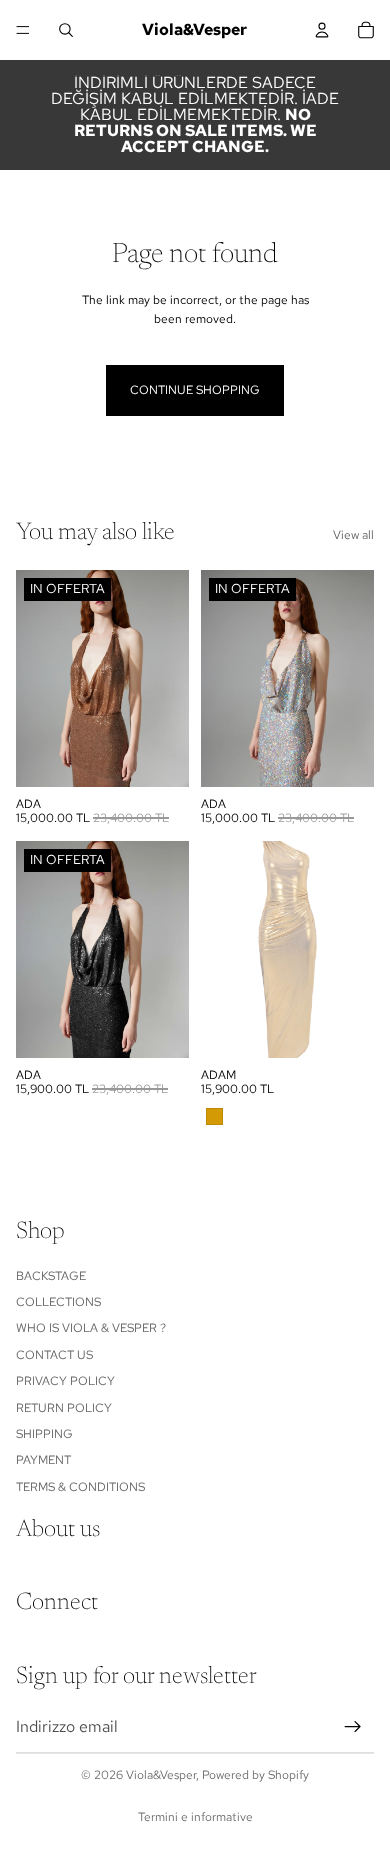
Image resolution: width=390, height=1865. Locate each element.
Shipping (44, 1434)
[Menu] (23, 30)
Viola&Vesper (161, 1775)
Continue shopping (195, 390)
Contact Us (54, 1355)
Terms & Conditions (80, 1486)
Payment (43, 1460)
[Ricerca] (66, 30)
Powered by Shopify (255, 1775)
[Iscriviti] (353, 1727)
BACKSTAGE (51, 1275)
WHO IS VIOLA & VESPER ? (91, 1328)
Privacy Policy (65, 1381)
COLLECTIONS (58, 1302)
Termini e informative (195, 1817)
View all (353, 535)
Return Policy (64, 1407)
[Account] (322, 30)
